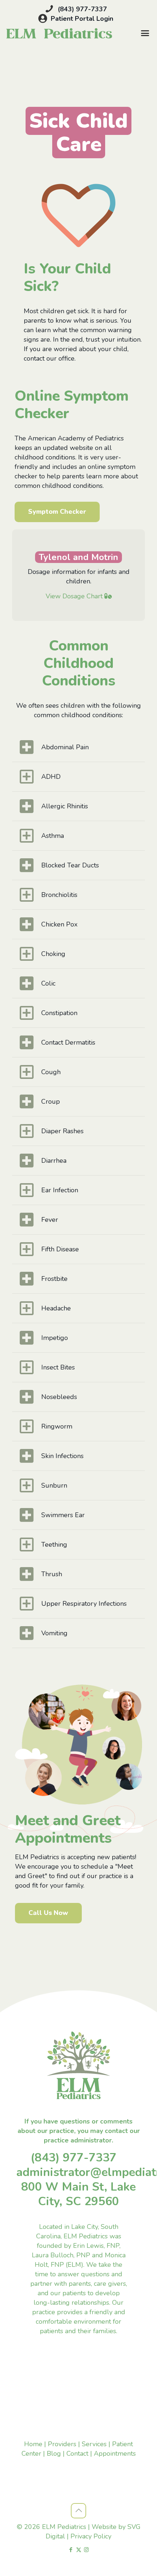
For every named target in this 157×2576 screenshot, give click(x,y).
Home (33, 2444)
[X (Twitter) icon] (79, 2550)
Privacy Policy (91, 2536)
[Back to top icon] (78, 2511)
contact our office (49, 358)
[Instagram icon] (86, 2550)
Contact (77, 2453)
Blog (54, 2453)
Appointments (115, 2453)
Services (94, 2444)
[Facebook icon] (71, 2550)
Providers (62, 2444)
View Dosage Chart (74, 596)
